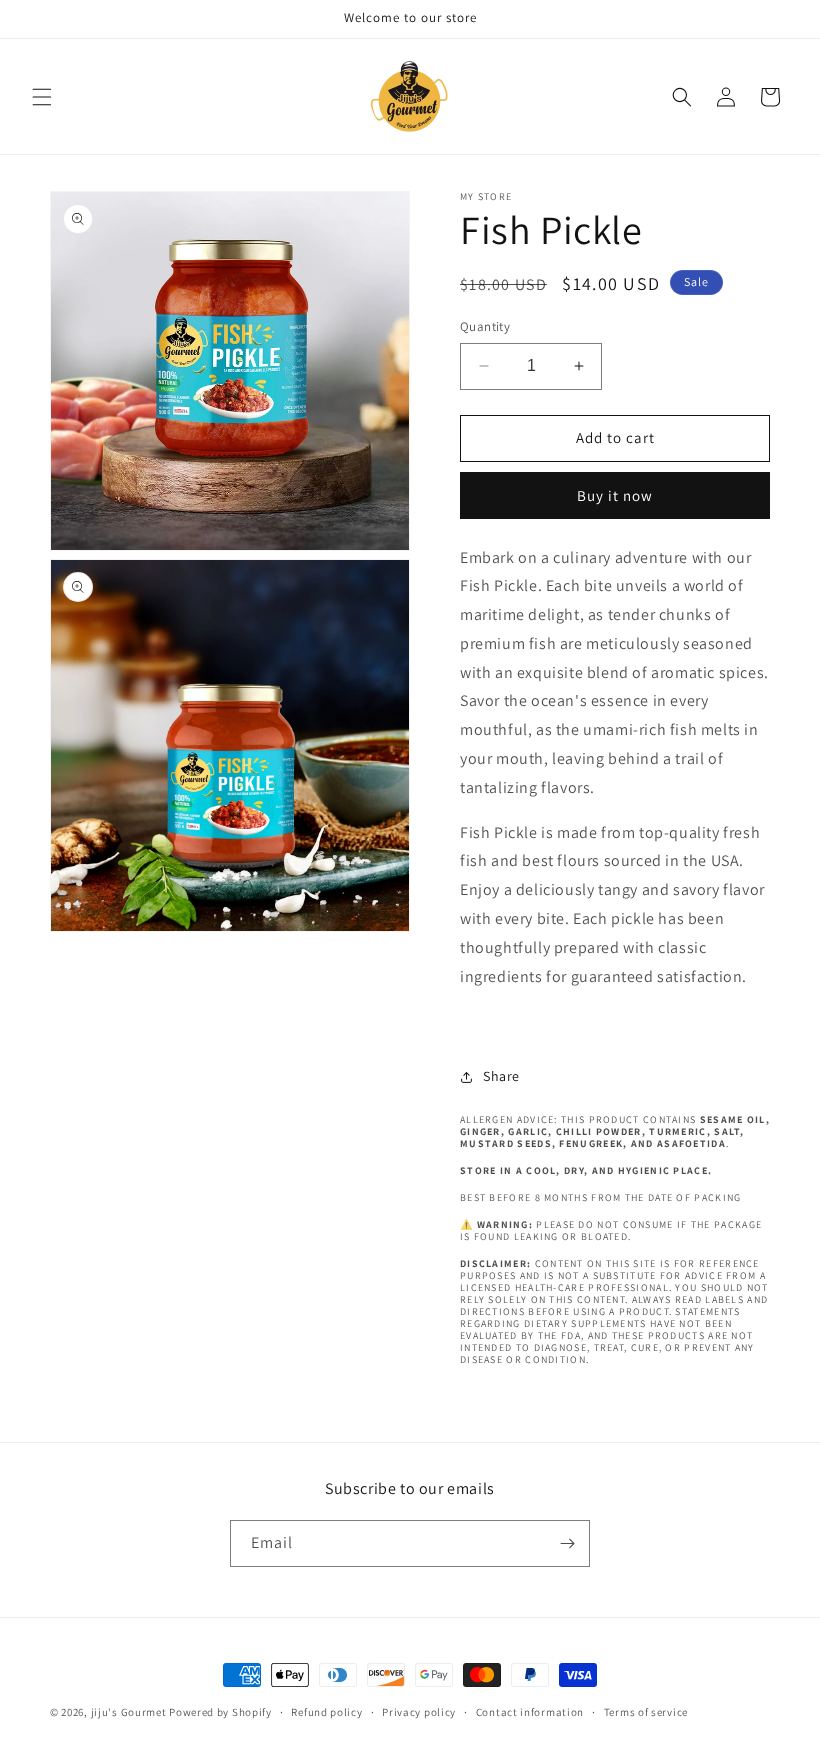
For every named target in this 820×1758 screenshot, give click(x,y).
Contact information (530, 1712)
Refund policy (326, 1712)
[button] (42, 97)
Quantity (485, 326)
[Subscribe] (567, 1543)
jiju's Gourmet (129, 1712)
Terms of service (646, 1712)
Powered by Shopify (220, 1712)
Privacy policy (419, 1712)
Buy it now (615, 495)
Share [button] (501, 1076)
